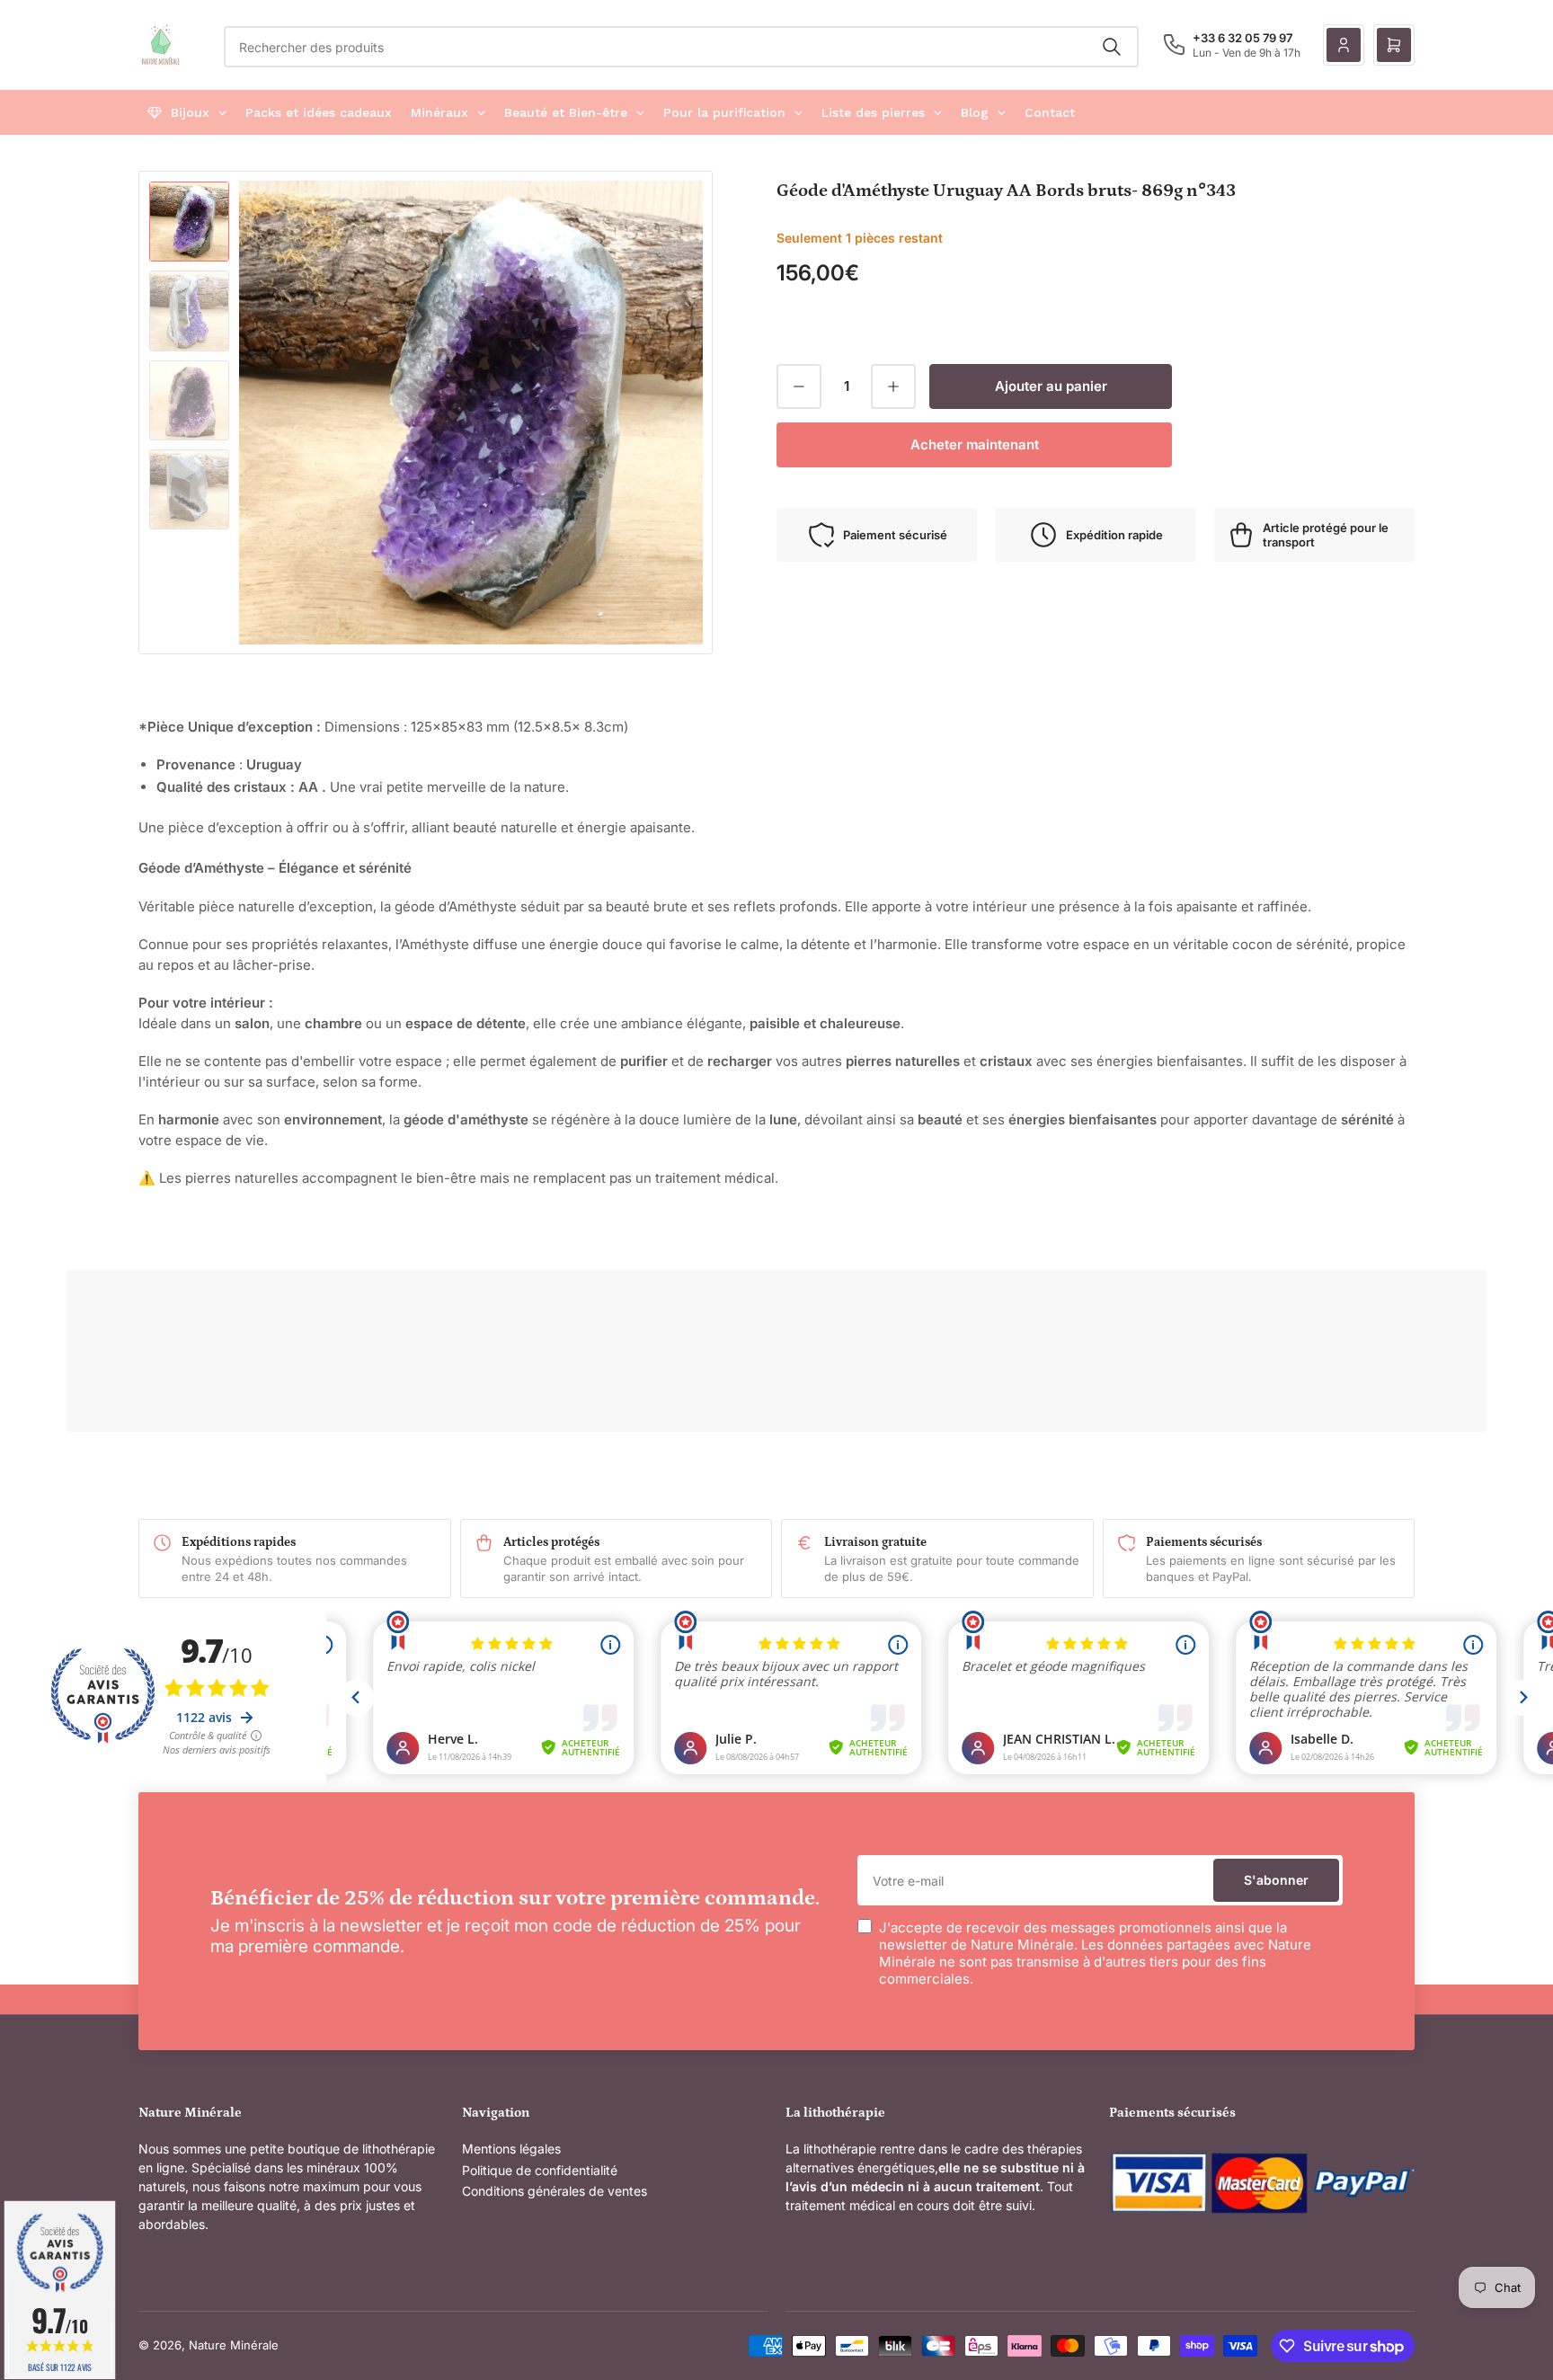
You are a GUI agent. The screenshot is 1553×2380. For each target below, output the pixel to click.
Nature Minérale (234, 2345)
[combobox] (681, 47)
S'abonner (1276, 1880)
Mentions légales (511, 2149)
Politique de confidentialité (540, 2170)
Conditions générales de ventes (555, 2191)
